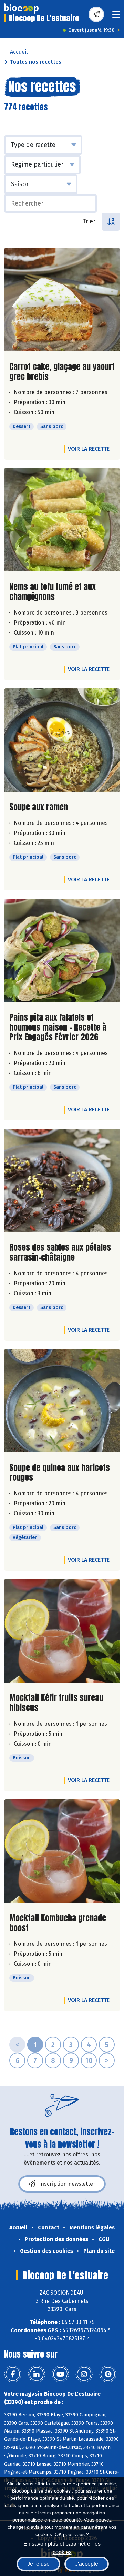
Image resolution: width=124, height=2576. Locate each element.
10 (89, 2060)
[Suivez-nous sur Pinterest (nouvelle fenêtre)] (108, 2374)
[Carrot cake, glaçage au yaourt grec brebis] (62, 300)
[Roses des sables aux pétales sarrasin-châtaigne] (62, 1180)
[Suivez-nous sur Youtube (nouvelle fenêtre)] (60, 2374)
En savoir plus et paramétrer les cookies (62, 2547)
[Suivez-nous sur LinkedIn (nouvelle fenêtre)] (37, 2374)
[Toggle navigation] (116, 17)
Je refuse (38, 2564)
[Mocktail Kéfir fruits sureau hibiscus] (62, 1631)
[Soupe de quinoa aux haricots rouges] (62, 1401)
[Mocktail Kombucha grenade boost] (62, 1851)
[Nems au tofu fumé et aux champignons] (62, 520)
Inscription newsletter (67, 2184)
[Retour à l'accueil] (21, 9)
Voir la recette (89, 449)
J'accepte (87, 2564)
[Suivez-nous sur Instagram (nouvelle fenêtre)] (84, 2374)
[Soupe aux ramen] (62, 740)
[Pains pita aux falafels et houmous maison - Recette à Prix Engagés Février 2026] (62, 950)
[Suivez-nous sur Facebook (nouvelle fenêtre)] (13, 2374)
